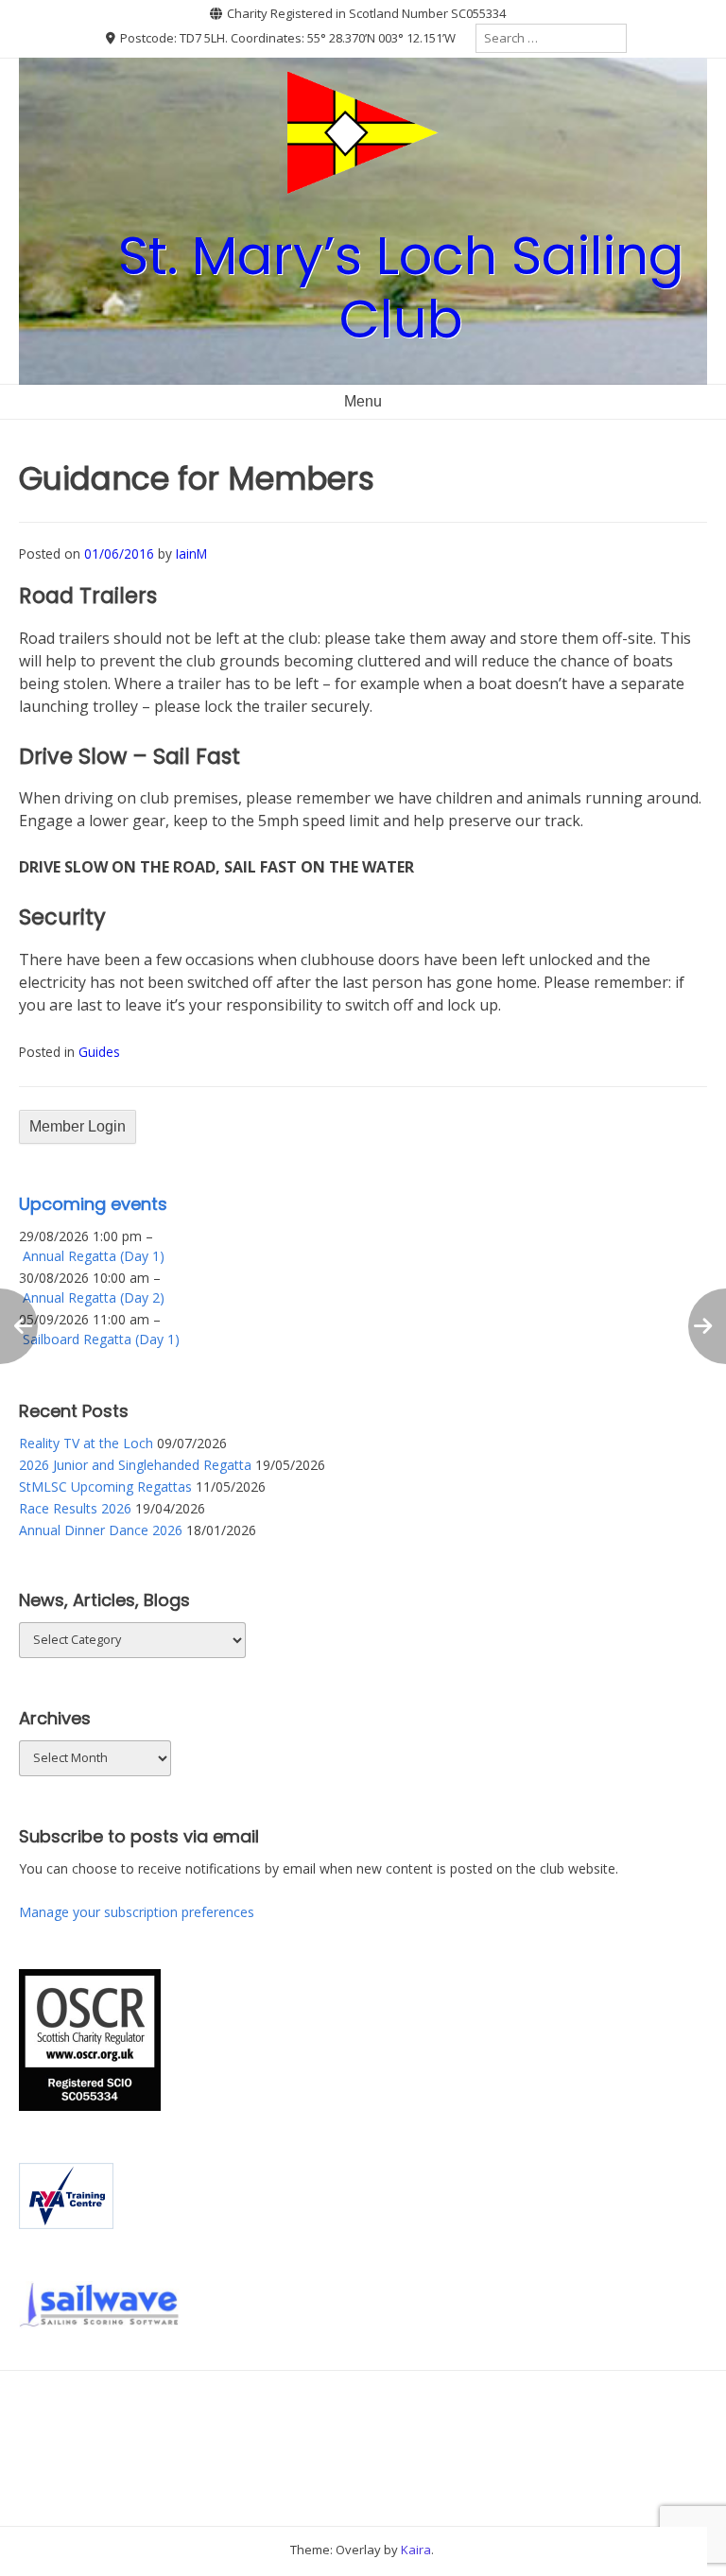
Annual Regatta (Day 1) (94, 1256)
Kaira (416, 2550)
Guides (99, 1052)
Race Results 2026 (75, 1508)
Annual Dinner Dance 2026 (101, 1530)
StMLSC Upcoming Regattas (105, 1487)
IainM (191, 553)
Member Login (78, 1126)
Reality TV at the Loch (86, 1443)
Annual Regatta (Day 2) (94, 1297)
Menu (363, 401)
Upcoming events (93, 1204)
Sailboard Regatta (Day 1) (101, 1339)
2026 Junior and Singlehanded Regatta (135, 1465)
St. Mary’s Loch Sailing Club (401, 287)
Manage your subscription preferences (137, 1912)
